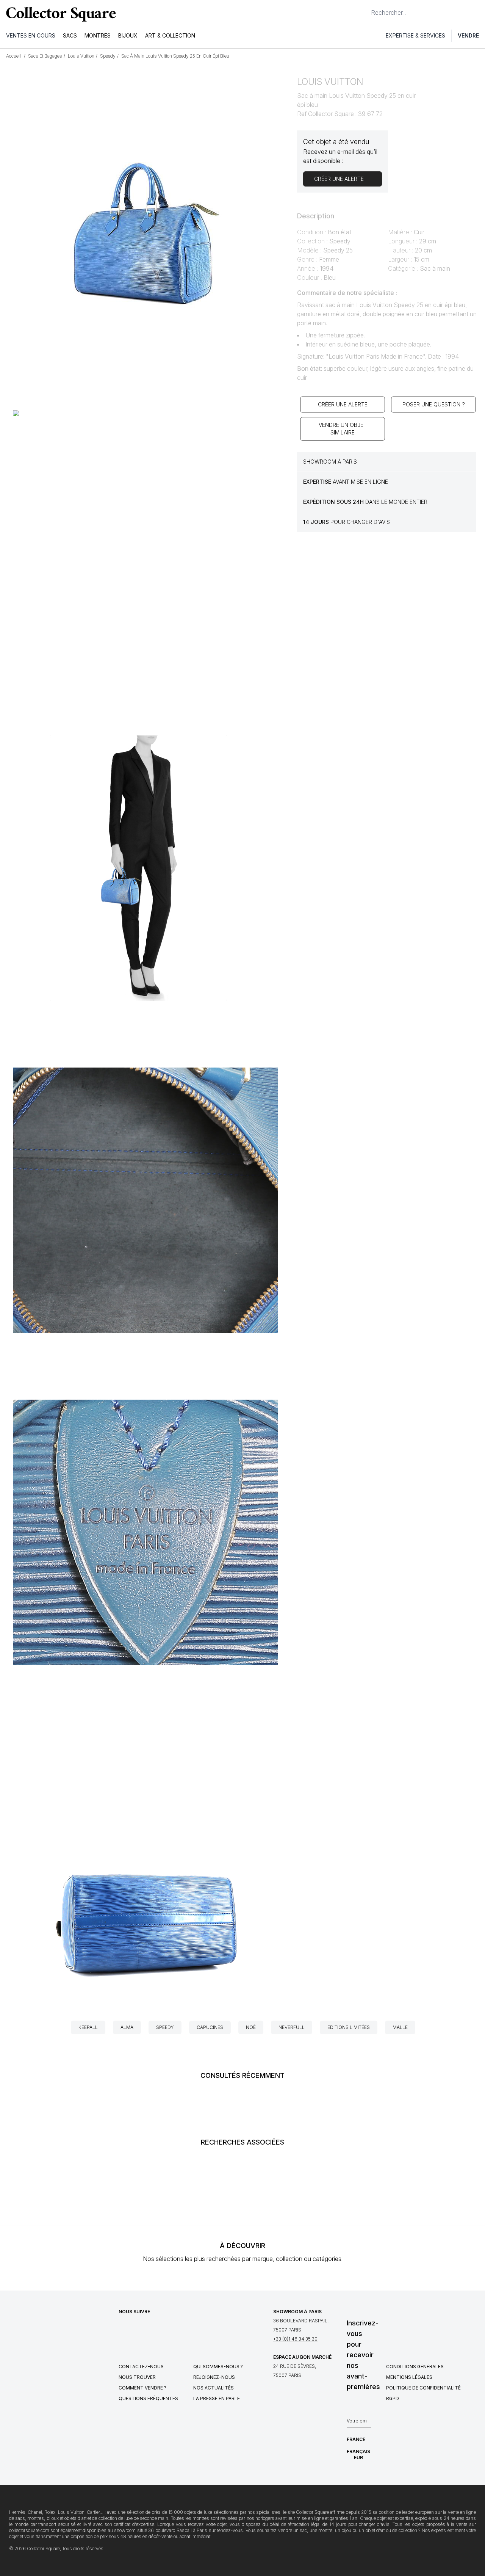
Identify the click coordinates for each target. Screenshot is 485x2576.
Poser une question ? (434, 404)
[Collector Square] (59, 14)
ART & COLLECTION (170, 35)
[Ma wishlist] (445, 14)
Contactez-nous (141, 2367)
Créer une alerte (343, 404)
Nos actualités (214, 2388)
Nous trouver (137, 2377)
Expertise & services (415, 35)
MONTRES (98, 35)
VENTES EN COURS (31, 35)
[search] (365, 9)
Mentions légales (409, 2377)
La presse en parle (217, 2398)
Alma (127, 2027)
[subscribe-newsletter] (367, 2423)
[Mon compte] (477, 14)
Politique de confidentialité (423, 2388)
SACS (70, 35)
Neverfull (292, 2027)
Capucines (210, 2027)
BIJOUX (128, 35)
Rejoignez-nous (214, 2377)
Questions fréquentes (148, 2398)
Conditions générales (415, 2367)
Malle (400, 2027)
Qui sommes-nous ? (218, 2367)
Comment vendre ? (142, 2388)
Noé (251, 2027)
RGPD (393, 2398)
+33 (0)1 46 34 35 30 (295, 2339)
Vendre (468, 35)
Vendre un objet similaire (343, 429)
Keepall (88, 2027)
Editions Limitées (349, 2027)
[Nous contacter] (428, 14)
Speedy (165, 2027)
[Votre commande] (462, 14)
